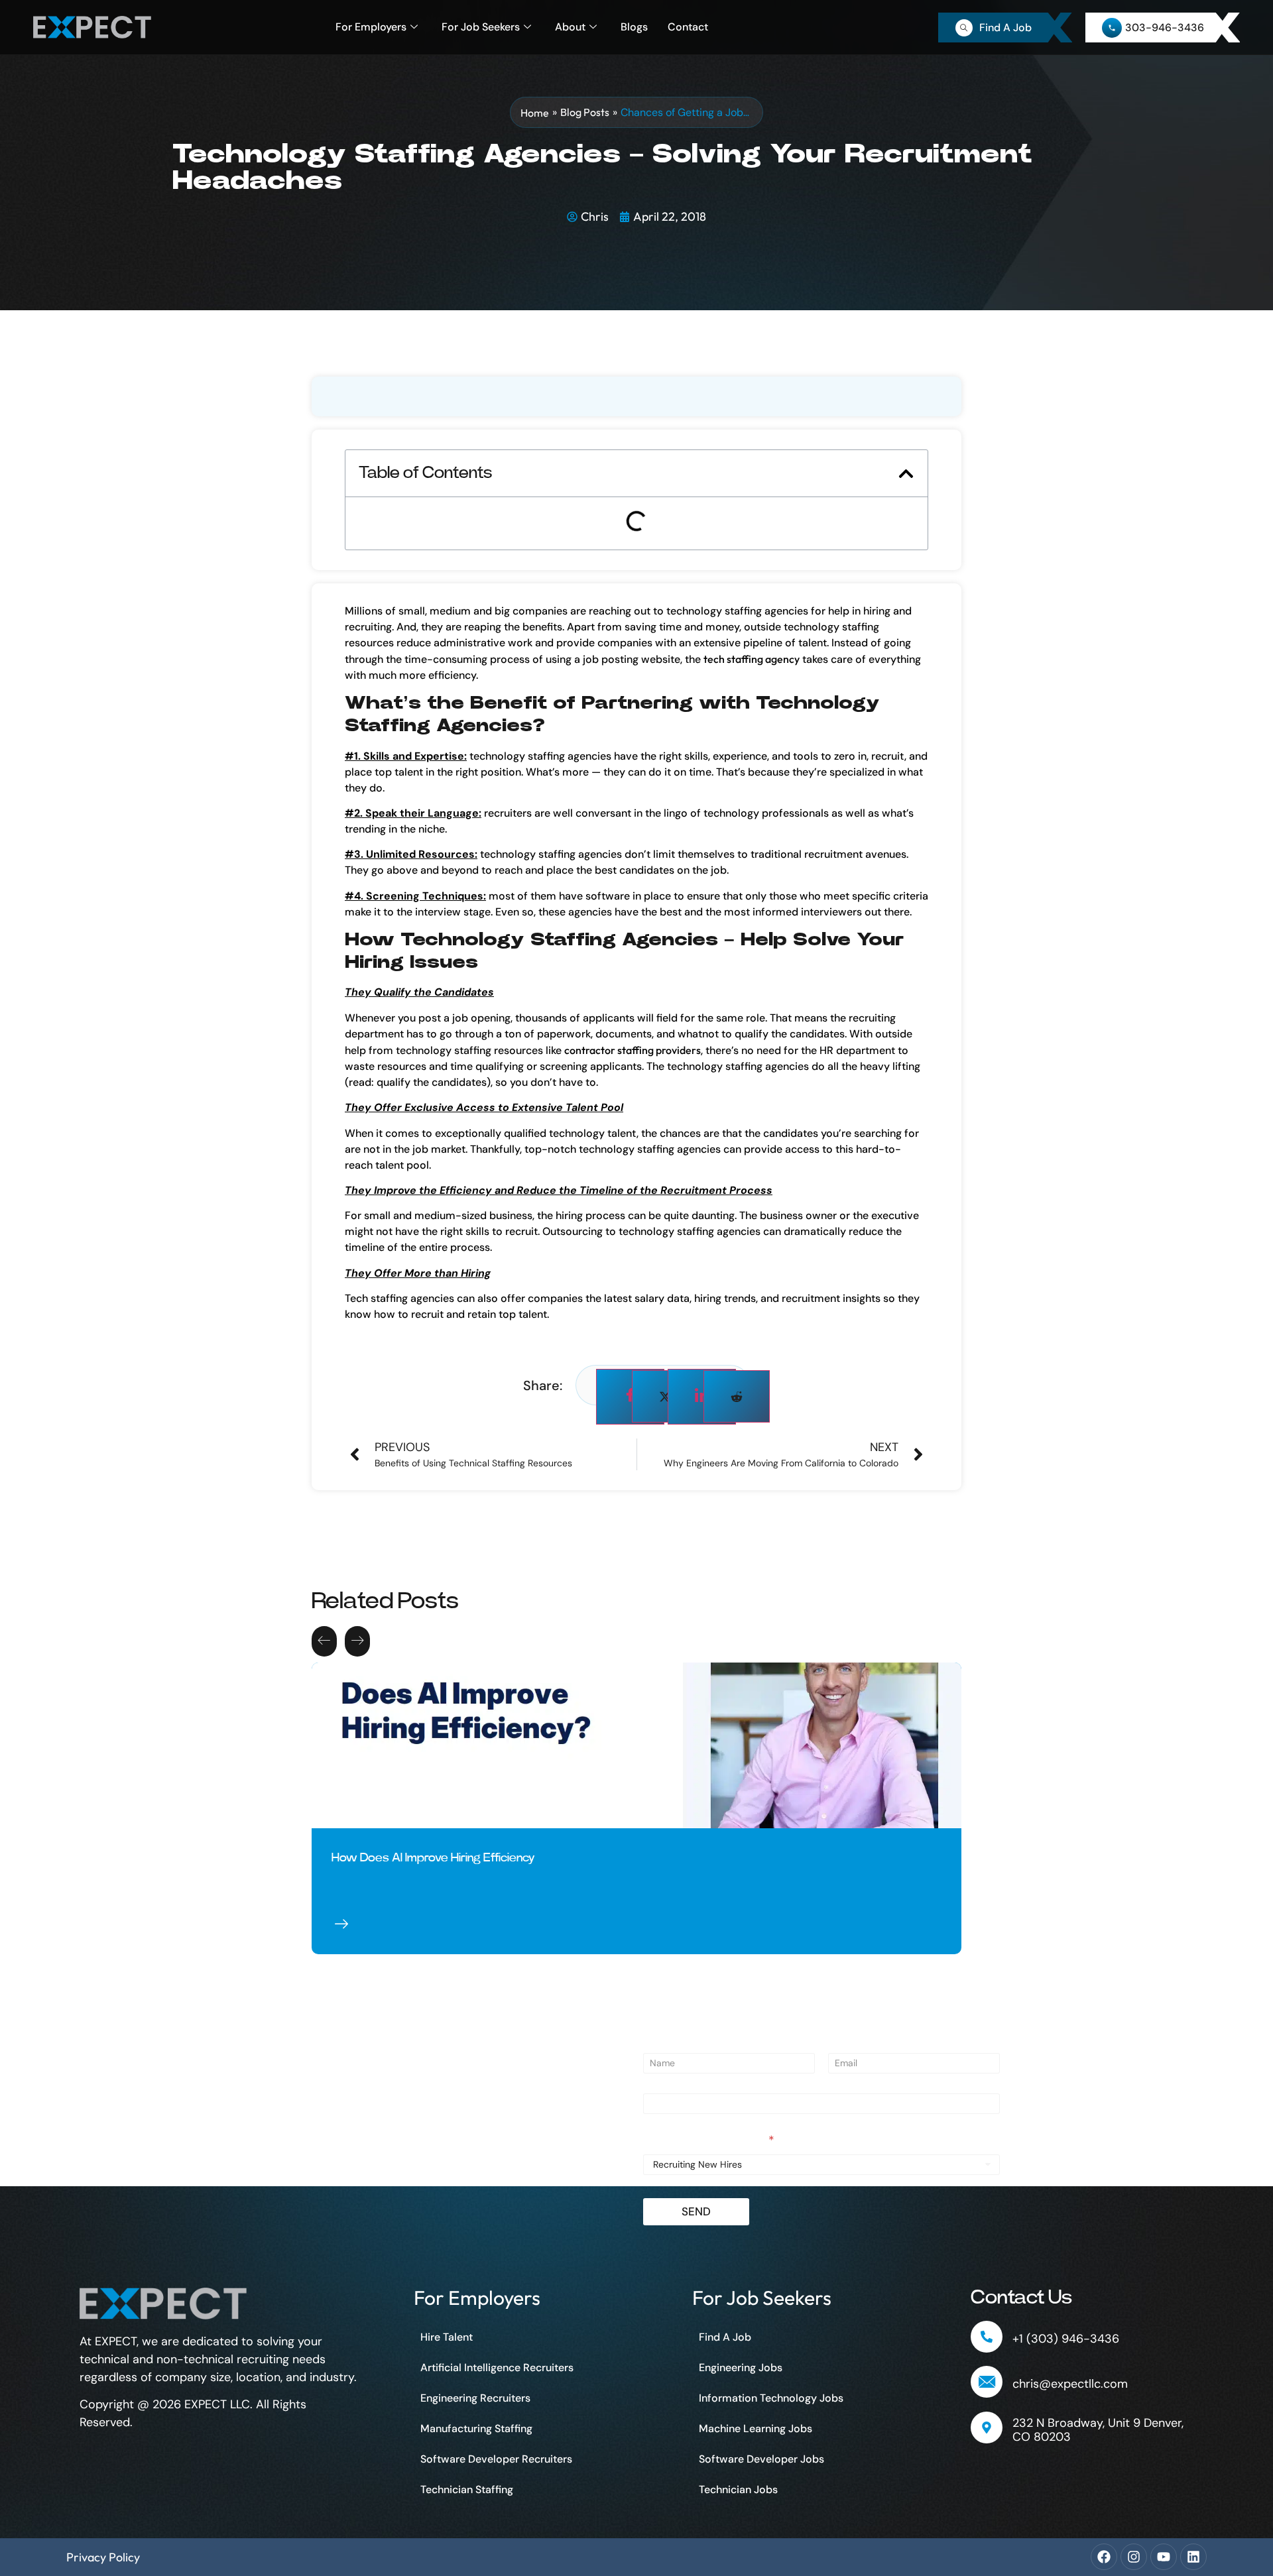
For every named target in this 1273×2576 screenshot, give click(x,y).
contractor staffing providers (633, 1050)
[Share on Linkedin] (702, 1397)
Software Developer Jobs (761, 2459)
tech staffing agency (752, 659)
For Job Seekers (481, 27)
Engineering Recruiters (475, 2398)
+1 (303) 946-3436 (1066, 2339)
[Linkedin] (1193, 2557)
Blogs (634, 27)
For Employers (371, 27)
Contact (688, 27)
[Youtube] (1164, 2557)
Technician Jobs (738, 2489)
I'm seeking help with (709, 2141)
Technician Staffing (467, 2489)
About (570, 27)
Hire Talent (447, 2337)
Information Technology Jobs (771, 2398)
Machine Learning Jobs (756, 2429)
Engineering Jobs (741, 2368)
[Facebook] (1104, 2557)
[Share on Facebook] (630, 1397)
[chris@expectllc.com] (987, 2382)
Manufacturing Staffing (476, 2429)
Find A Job (725, 2337)
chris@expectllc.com (1070, 2384)
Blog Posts (585, 112)
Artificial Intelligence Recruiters (497, 2368)
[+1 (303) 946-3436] (987, 2337)
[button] (906, 474)
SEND (696, 2211)
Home (535, 113)
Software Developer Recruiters (496, 2459)
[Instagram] (1134, 2557)
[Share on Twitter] (665, 1396)
